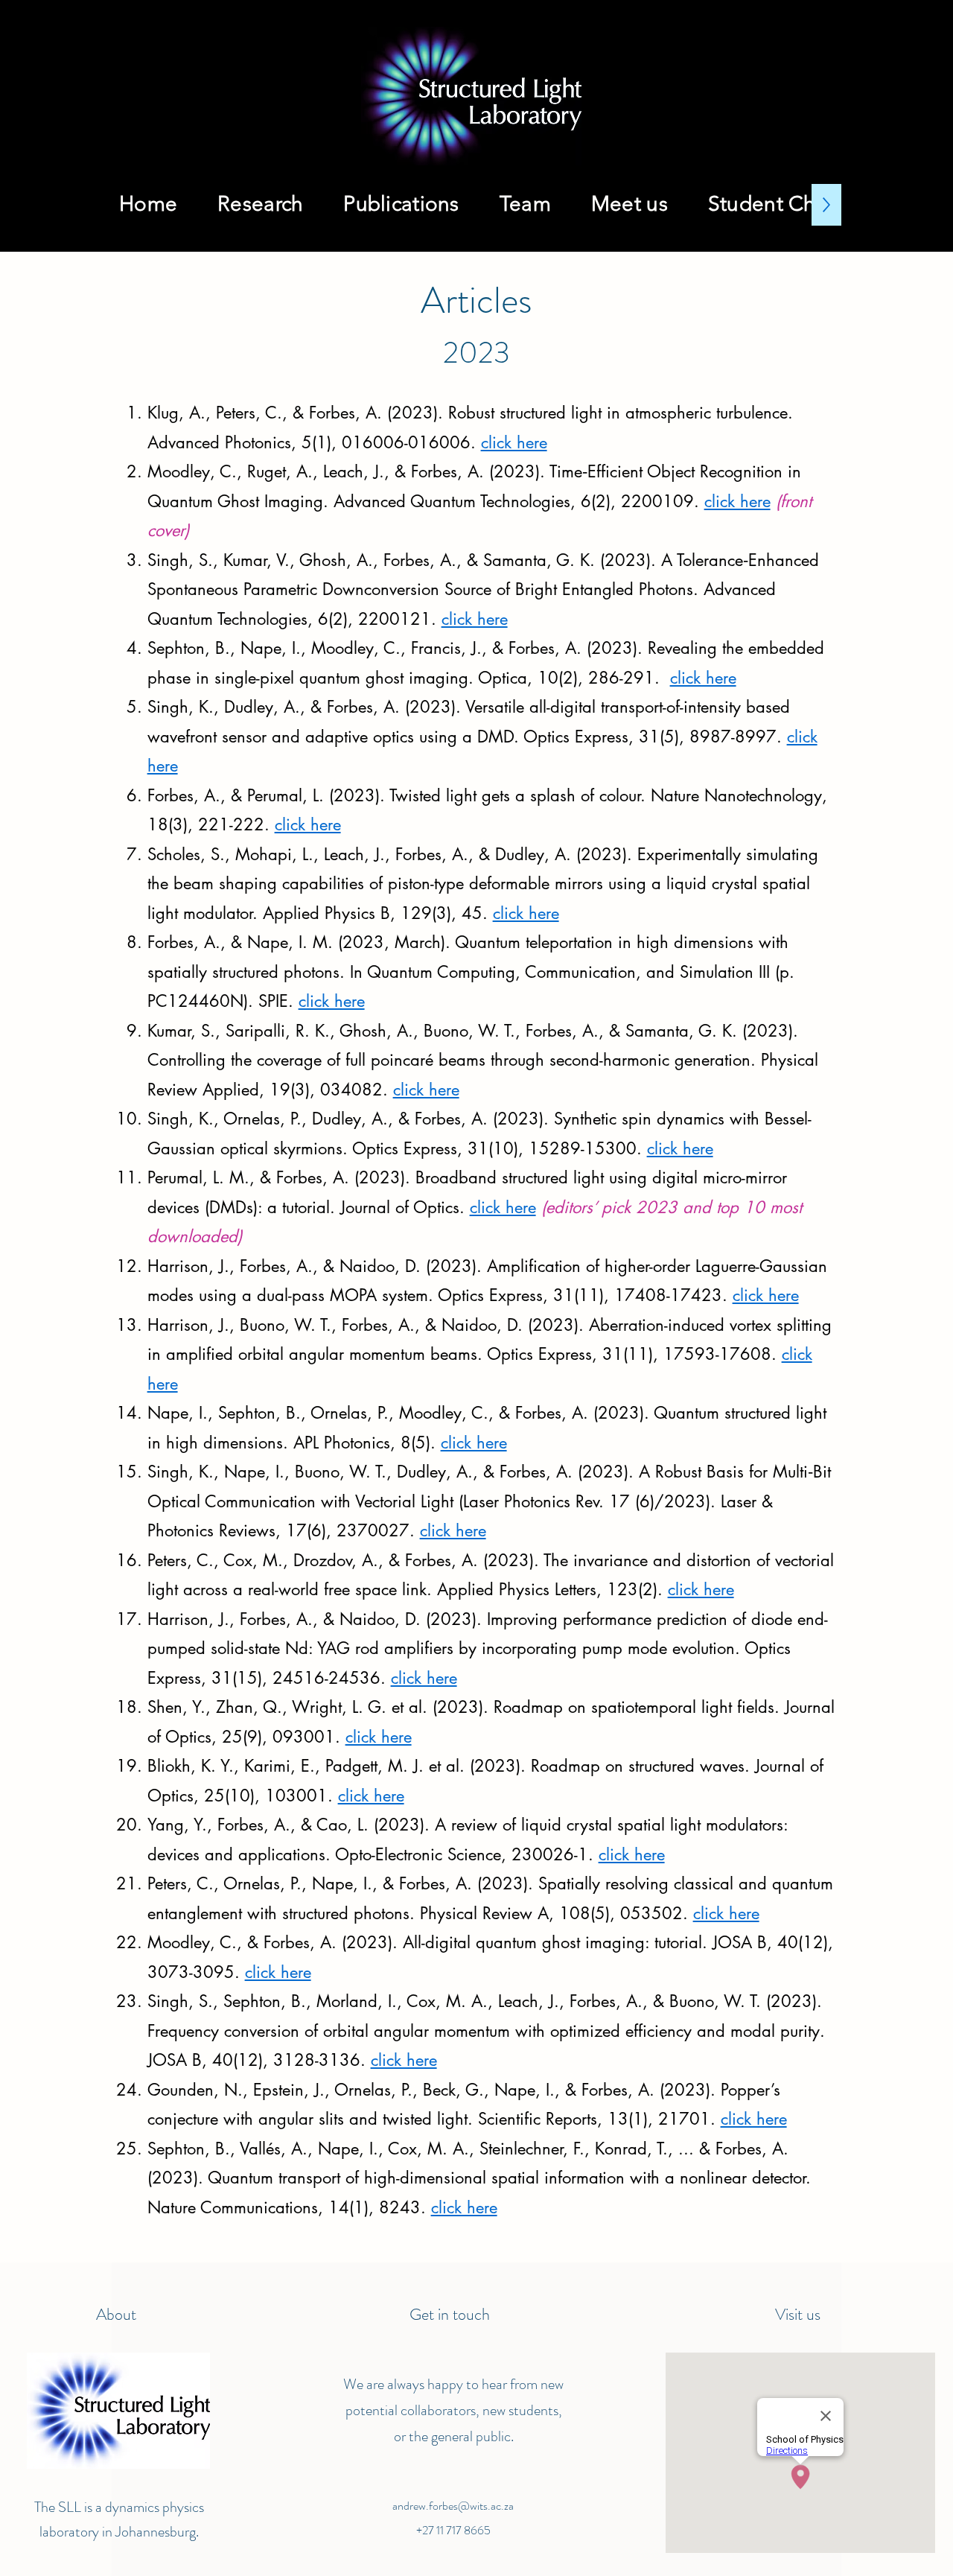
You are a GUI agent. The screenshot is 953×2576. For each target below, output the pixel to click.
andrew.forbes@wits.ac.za (453, 2506)
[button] (401, 205)
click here (514, 442)
